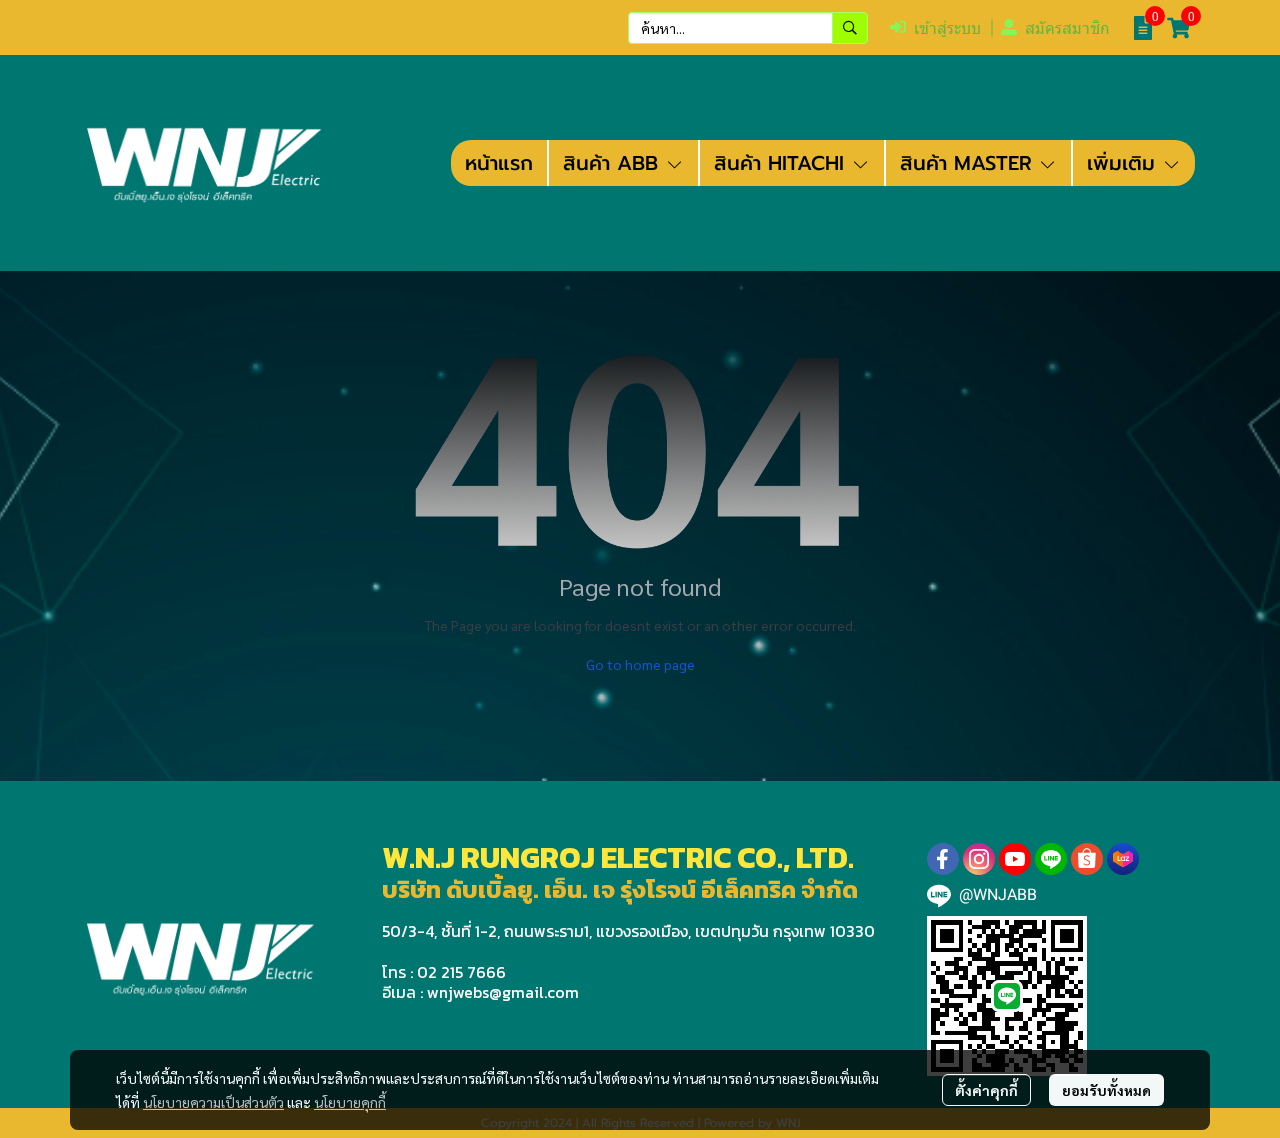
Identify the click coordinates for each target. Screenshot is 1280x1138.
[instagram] (979, 859)
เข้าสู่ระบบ (947, 28)
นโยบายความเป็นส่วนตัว (213, 1102)
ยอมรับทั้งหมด (1106, 1090)
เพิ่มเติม (1124, 163)
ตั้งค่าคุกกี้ (986, 1090)
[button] (748, 28)
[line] (1051, 859)
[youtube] (1015, 859)
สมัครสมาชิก (1067, 28)
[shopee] (1087, 859)
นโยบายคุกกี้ (350, 1102)
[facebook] (943, 859)
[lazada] (1123, 859)
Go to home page (640, 664)
